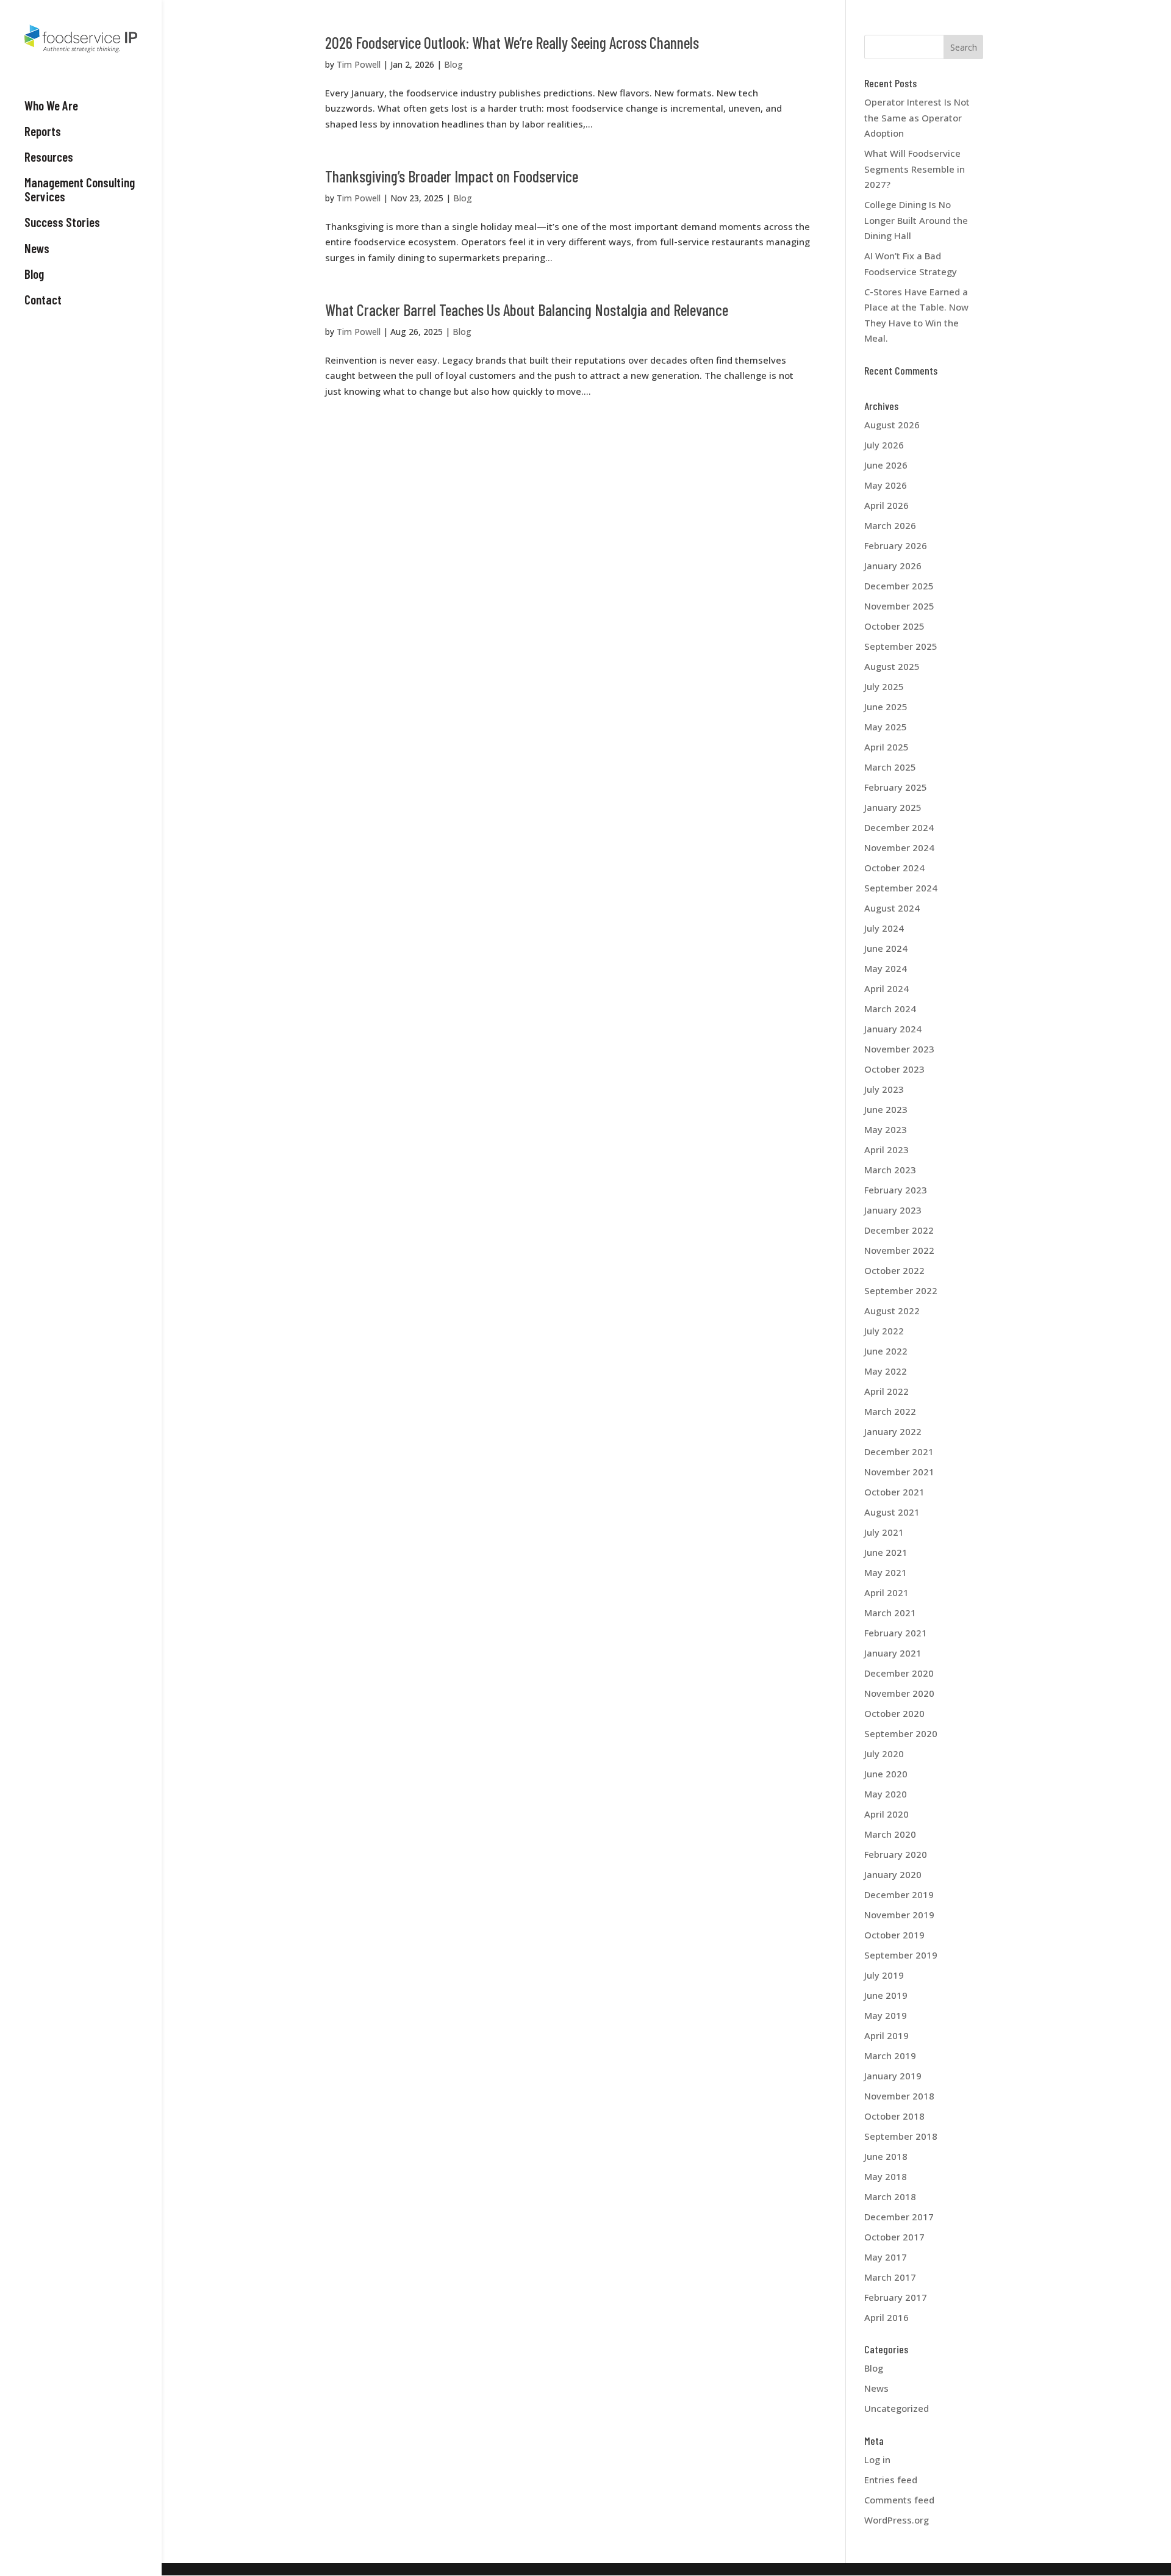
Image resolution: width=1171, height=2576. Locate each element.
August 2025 (892, 666)
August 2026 (892, 425)
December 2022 (899, 1230)
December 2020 (899, 1673)
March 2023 (890, 1170)
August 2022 (892, 1311)
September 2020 (901, 1733)
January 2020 (893, 1874)
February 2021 (896, 1633)
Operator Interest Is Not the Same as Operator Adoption (917, 117)
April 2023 (886, 1149)
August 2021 (892, 1512)
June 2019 (886, 1995)
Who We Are (51, 106)
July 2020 (884, 1754)
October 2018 (894, 2116)
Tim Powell (359, 64)
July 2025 (884, 686)
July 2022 (884, 1331)
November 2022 (899, 1250)
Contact (43, 300)
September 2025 (901, 646)
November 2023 (899, 1049)
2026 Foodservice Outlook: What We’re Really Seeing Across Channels (512, 42)
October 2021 (894, 1492)
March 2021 (890, 1613)
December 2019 (899, 1894)
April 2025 (886, 747)
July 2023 (884, 1089)
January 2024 (893, 1029)
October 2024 (894, 868)
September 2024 (901, 888)
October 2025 (894, 626)
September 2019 (901, 1955)
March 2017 (890, 2277)
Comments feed (899, 2500)
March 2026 (890, 525)
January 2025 (893, 807)
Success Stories (62, 222)
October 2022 (894, 1270)
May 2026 (886, 485)
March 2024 (890, 1009)
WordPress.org (897, 2520)
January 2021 (893, 1653)
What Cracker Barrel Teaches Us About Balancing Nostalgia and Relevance (527, 310)
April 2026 (886, 505)
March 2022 (890, 1411)
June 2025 (886, 707)
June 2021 (886, 1552)
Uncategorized (897, 2408)
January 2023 (893, 1210)
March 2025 (890, 767)
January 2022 (893, 1431)
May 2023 (886, 1129)
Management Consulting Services (80, 189)
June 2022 (886, 1351)
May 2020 (886, 1794)
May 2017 (886, 2257)
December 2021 (899, 1452)
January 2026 (893, 566)
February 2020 (896, 1854)
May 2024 (886, 968)
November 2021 (899, 1472)
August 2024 (892, 908)
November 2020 (899, 1693)
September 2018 (901, 2136)
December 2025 (899, 586)
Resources (49, 157)
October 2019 (894, 1935)
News (37, 248)
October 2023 (894, 1069)
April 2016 (886, 2317)
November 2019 (899, 1915)
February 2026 (896, 545)
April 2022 (886, 1391)
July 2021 (884, 1532)
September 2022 (901, 1290)
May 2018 (886, 2176)
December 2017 (899, 2217)
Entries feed (891, 2480)
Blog (34, 274)
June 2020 (886, 1774)
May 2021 (886, 1572)
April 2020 (886, 1814)
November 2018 (899, 2096)
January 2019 (893, 2076)
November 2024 (899, 847)
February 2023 (896, 1190)
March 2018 (890, 2196)
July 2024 (884, 928)
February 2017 (896, 2297)
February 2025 (896, 787)
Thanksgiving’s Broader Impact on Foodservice (452, 176)
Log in (877, 2459)
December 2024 (899, 827)
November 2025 (899, 606)
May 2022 (886, 1371)
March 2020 (890, 1834)
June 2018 (886, 2156)
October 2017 (894, 2237)
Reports (43, 131)
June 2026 (886, 465)
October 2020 (894, 1713)
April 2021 (886, 1592)
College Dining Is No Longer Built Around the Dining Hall (916, 220)
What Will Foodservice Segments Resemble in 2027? (915, 169)
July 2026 (884, 445)
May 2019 (886, 2015)
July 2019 (884, 1975)
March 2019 (890, 2056)
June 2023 (886, 1109)
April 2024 (886, 988)
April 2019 (886, 2035)
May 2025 (886, 727)
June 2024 (886, 948)
